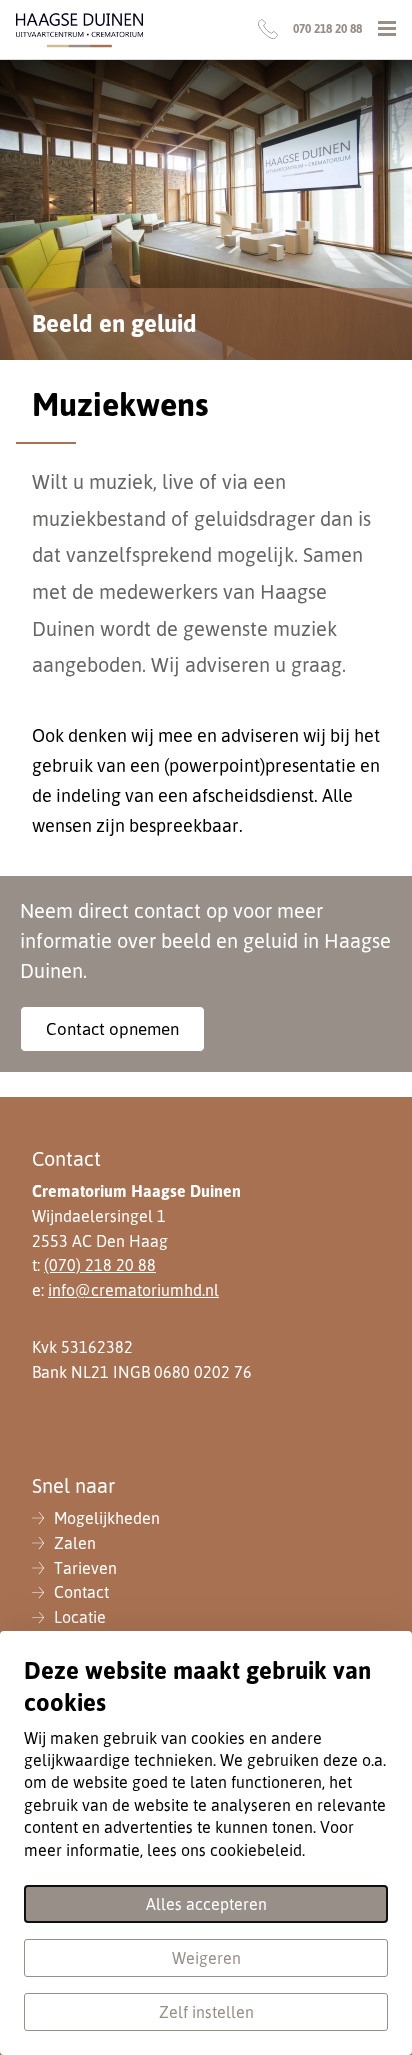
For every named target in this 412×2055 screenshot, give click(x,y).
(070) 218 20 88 (100, 1265)
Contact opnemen (112, 1028)
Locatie (80, 1617)
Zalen (75, 1543)
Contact (81, 1592)
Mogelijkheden (107, 1518)
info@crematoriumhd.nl (133, 1290)
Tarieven (85, 1568)
